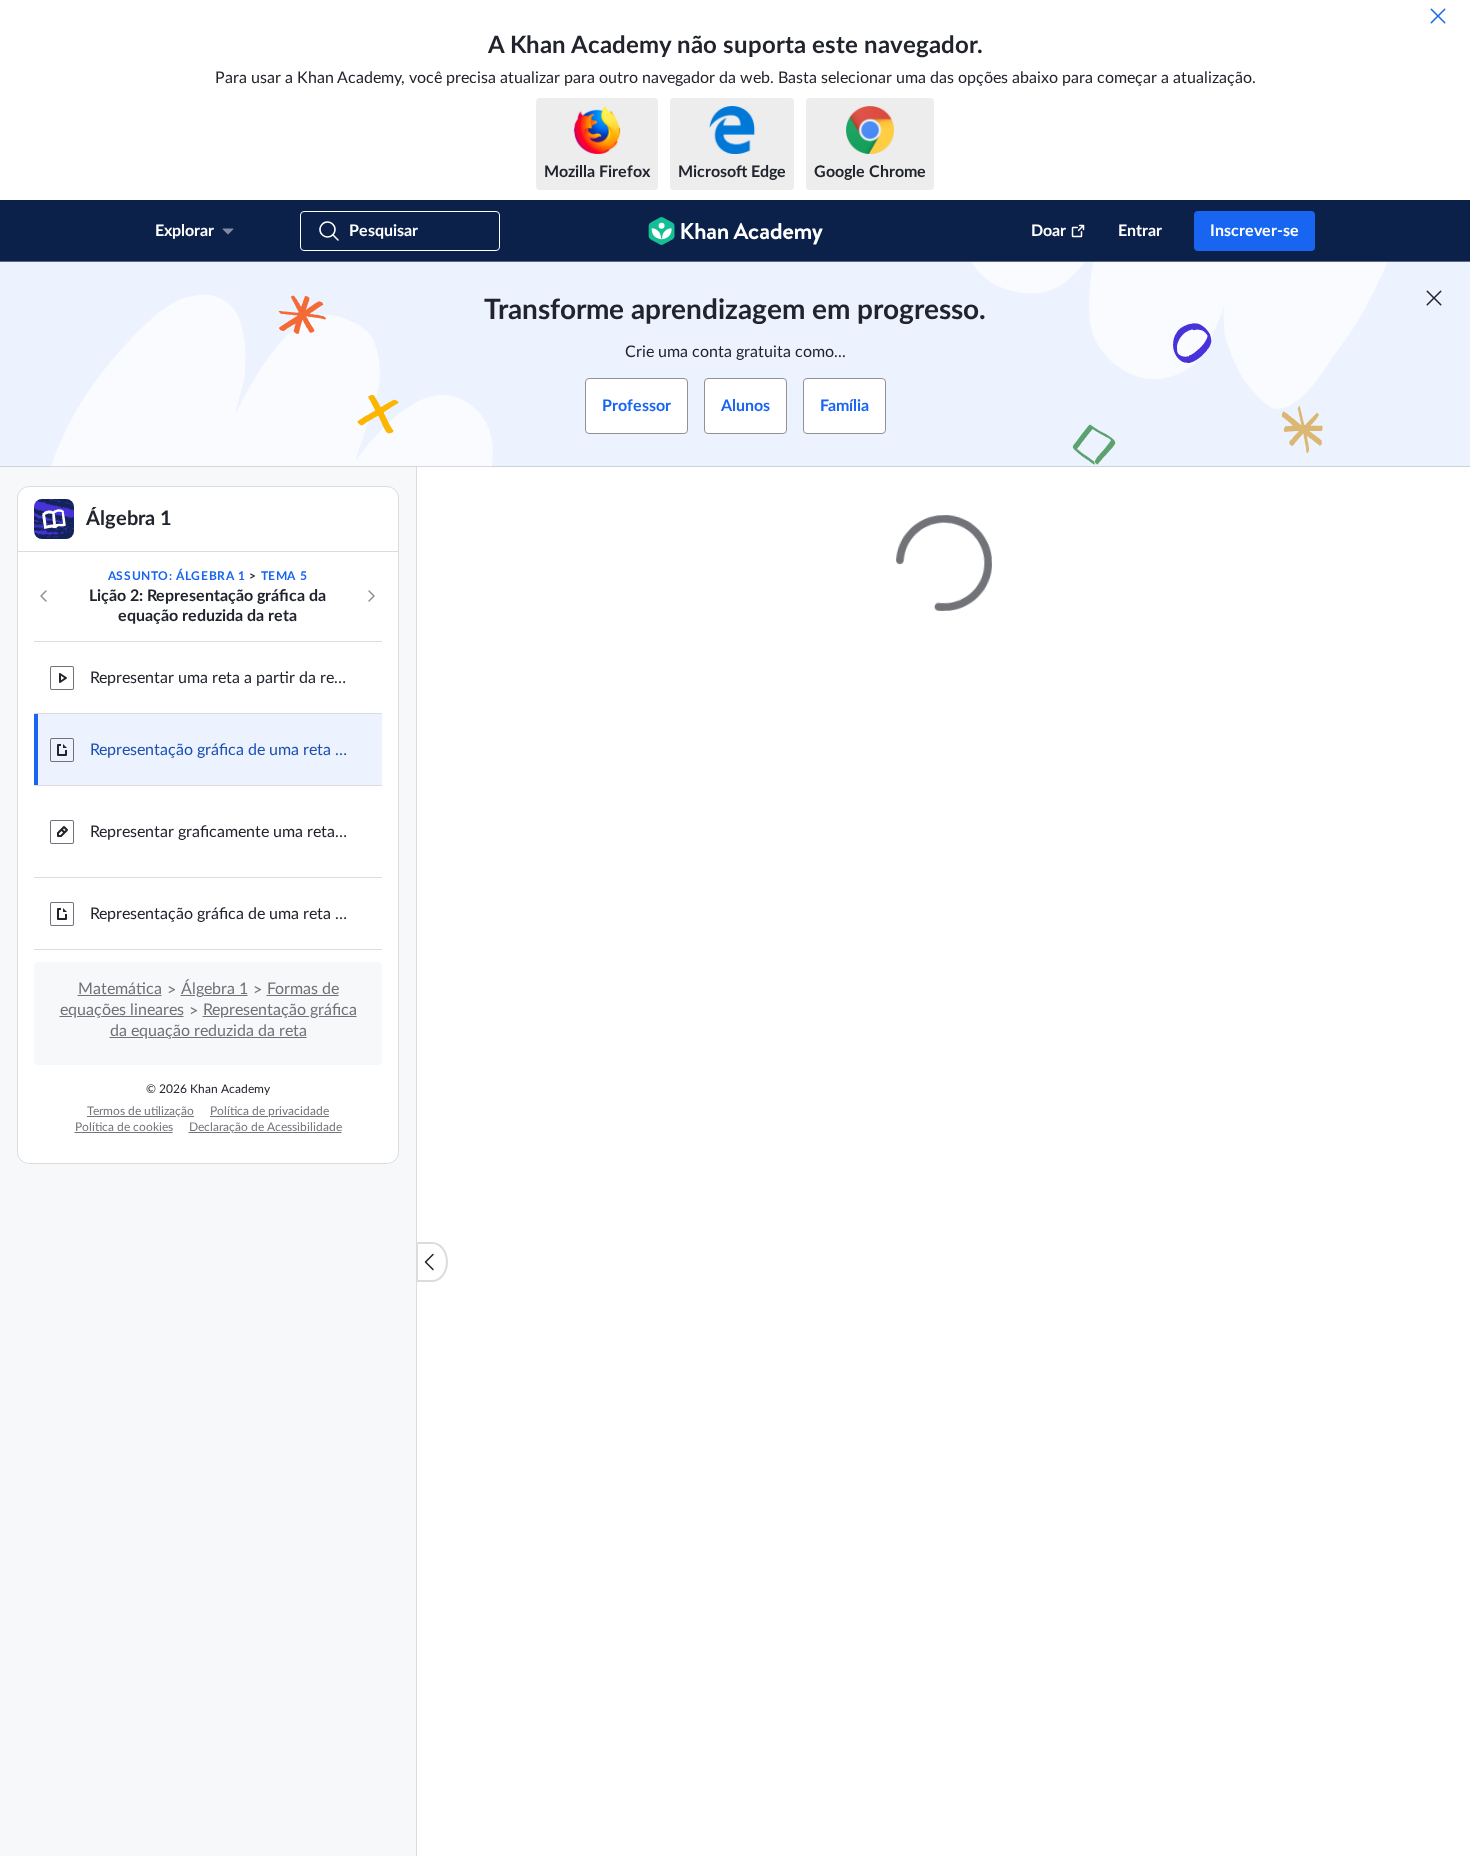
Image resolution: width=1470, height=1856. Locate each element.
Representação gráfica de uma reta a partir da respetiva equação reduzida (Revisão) (220, 914)
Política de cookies (124, 1127)
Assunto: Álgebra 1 (177, 576)
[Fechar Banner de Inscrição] (1434, 298)
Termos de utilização (140, 1111)
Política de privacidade (269, 1111)
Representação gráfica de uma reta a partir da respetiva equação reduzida (220, 750)
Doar (1048, 231)
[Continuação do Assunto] (371, 596)
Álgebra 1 (214, 989)
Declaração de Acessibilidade (265, 1127)
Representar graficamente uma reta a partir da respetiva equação (220, 832)
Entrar (1140, 231)
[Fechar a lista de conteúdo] (432, 1262)
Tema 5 (284, 576)
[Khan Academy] (735, 231)
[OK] (1438, 16)
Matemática (120, 989)
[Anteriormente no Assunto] (44, 596)
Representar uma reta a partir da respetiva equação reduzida (220, 678)
